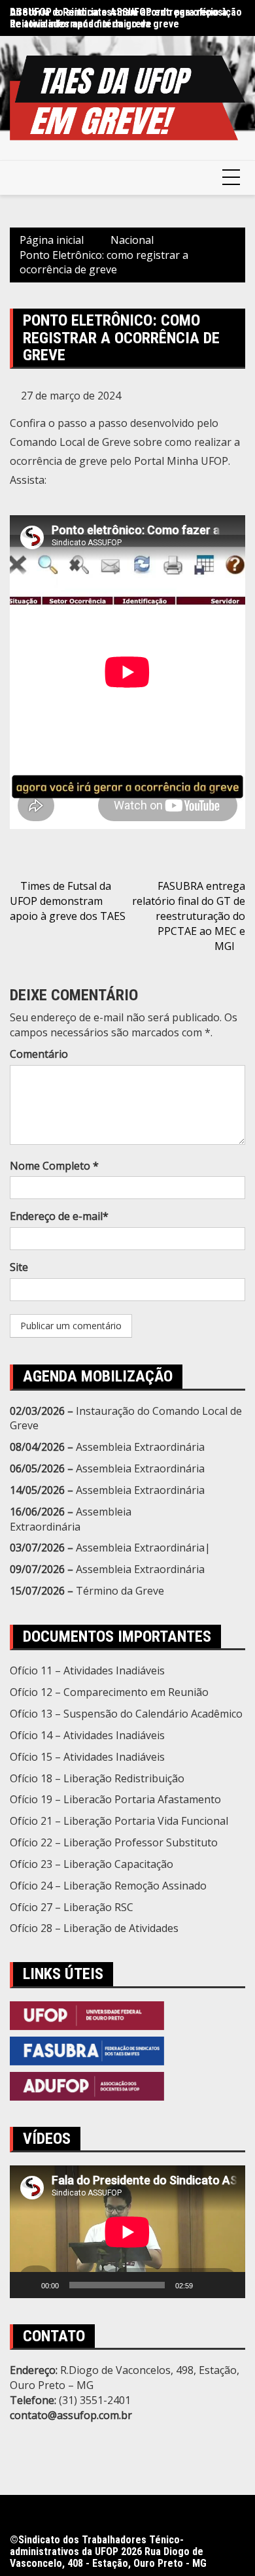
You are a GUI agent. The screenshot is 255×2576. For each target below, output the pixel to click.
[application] (127, 2232)
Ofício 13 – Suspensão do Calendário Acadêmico (126, 1714)
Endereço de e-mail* (59, 1216)
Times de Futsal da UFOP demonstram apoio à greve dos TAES (68, 901)
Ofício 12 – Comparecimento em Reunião (109, 1692)
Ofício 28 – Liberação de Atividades (94, 1928)
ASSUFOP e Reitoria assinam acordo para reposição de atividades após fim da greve (126, 18)
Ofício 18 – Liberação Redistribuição (97, 1778)
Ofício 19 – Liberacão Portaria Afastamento (115, 1799)
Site (19, 1267)
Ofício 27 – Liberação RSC (72, 1907)
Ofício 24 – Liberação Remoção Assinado (108, 1886)
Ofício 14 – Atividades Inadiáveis (87, 1735)
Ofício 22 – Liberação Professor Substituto (114, 1842)
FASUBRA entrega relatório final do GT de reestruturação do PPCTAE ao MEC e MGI (189, 916)
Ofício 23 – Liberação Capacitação (92, 1864)
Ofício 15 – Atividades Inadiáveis (87, 1757)
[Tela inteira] (228, 2285)
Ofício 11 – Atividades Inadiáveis (87, 1670)
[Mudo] (207, 2285)
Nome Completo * (54, 1166)
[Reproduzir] (27, 2285)
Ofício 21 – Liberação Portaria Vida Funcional (119, 1821)
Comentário (39, 1054)
